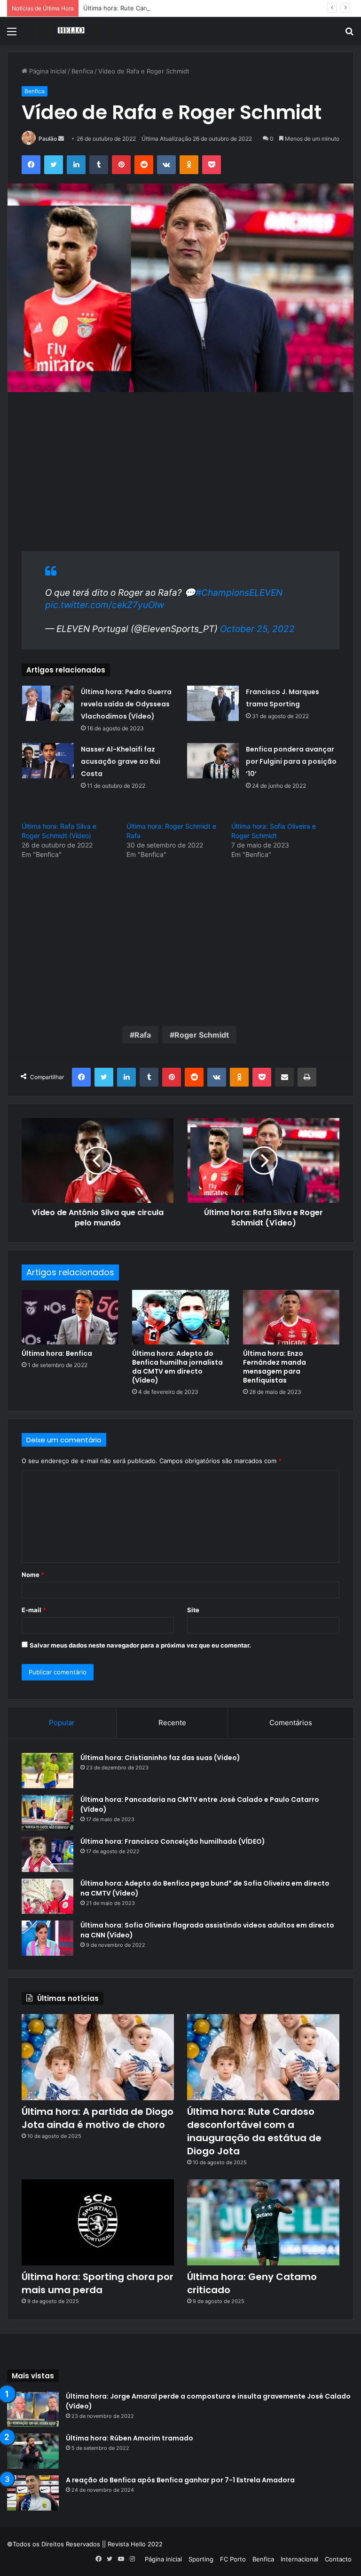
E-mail (34, 1610)
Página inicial (47, 71)
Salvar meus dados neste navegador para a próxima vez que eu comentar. (140, 1645)
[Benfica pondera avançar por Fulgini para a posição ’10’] (213, 761)
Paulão (48, 139)
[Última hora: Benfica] (70, 1317)
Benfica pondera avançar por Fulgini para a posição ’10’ (291, 761)
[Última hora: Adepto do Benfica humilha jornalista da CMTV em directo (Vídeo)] (180, 1317)
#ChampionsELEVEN (239, 593)
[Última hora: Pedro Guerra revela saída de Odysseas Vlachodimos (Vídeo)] (48, 703)
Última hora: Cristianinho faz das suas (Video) (160, 1758)
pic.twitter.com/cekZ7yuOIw (105, 605)
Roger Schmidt (202, 1035)
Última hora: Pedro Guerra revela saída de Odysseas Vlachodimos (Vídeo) (126, 704)
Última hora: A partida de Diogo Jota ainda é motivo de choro (98, 2118)
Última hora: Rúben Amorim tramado (129, 2438)
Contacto (338, 2559)
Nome (33, 1575)
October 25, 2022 (257, 629)
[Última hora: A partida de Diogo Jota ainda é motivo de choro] (98, 2057)
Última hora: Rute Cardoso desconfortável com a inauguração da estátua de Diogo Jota (211, 8)
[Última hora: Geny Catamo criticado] (263, 2222)
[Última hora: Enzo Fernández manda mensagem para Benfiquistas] (291, 1317)
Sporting (201, 2559)
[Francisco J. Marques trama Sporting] (213, 703)
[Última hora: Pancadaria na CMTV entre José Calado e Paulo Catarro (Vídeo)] (47, 1812)
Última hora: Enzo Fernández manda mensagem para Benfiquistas (275, 1367)
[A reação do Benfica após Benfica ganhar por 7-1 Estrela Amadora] (33, 2493)
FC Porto (233, 2559)
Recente (172, 1723)
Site (193, 1610)
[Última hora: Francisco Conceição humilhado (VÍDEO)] (47, 1854)
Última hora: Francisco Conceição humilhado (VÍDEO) (173, 1841)
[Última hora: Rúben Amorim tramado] (33, 2451)
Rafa (143, 1035)
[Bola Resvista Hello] (73, 31)
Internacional (299, 2559)
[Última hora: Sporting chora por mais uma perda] (98, 2222)
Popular (62, 1723)
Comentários (291, 1723)
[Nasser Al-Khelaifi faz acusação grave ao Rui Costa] (48, 761)
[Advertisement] (180, 476)
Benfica (82, 71)
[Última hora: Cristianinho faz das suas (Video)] (47, 1771)
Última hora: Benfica (57, 1353)
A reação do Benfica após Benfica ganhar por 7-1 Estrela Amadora (180, 2480)
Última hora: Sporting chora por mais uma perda (98, 2283)
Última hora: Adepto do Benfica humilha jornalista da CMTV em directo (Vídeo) (177, 1367)
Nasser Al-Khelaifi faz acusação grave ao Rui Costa (121, 761)
